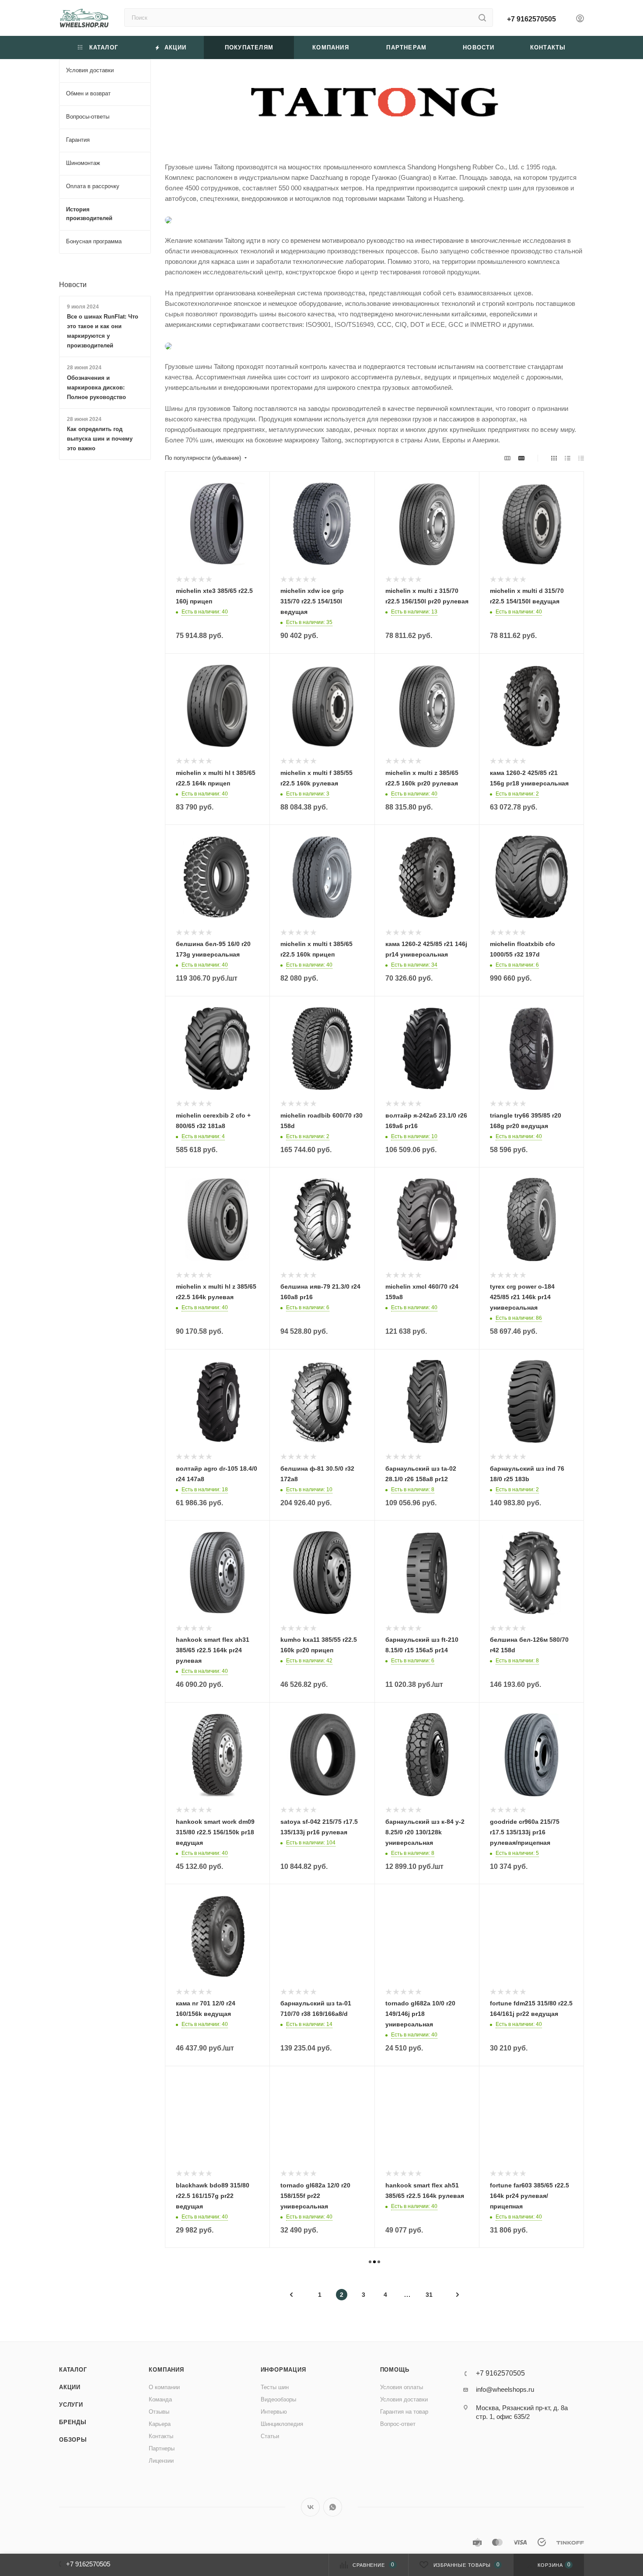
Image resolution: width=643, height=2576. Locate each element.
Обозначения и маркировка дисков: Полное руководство (96, 387)
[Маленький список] (507, 458)
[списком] (568, 458)
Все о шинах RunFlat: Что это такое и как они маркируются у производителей (103, 331)
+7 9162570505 (531, 19)
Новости (73, 285)
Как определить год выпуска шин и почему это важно (100, 439)
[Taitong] (374, 103)
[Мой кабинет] (580, 19)
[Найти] (482, 18)
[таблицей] (581, 458)
